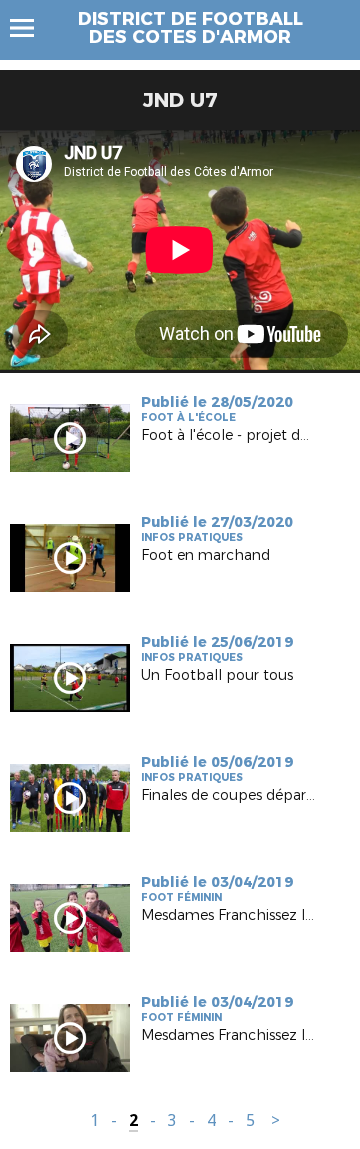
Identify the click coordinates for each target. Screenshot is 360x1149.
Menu (31, 28)
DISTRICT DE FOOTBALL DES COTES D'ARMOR (190, 28)
